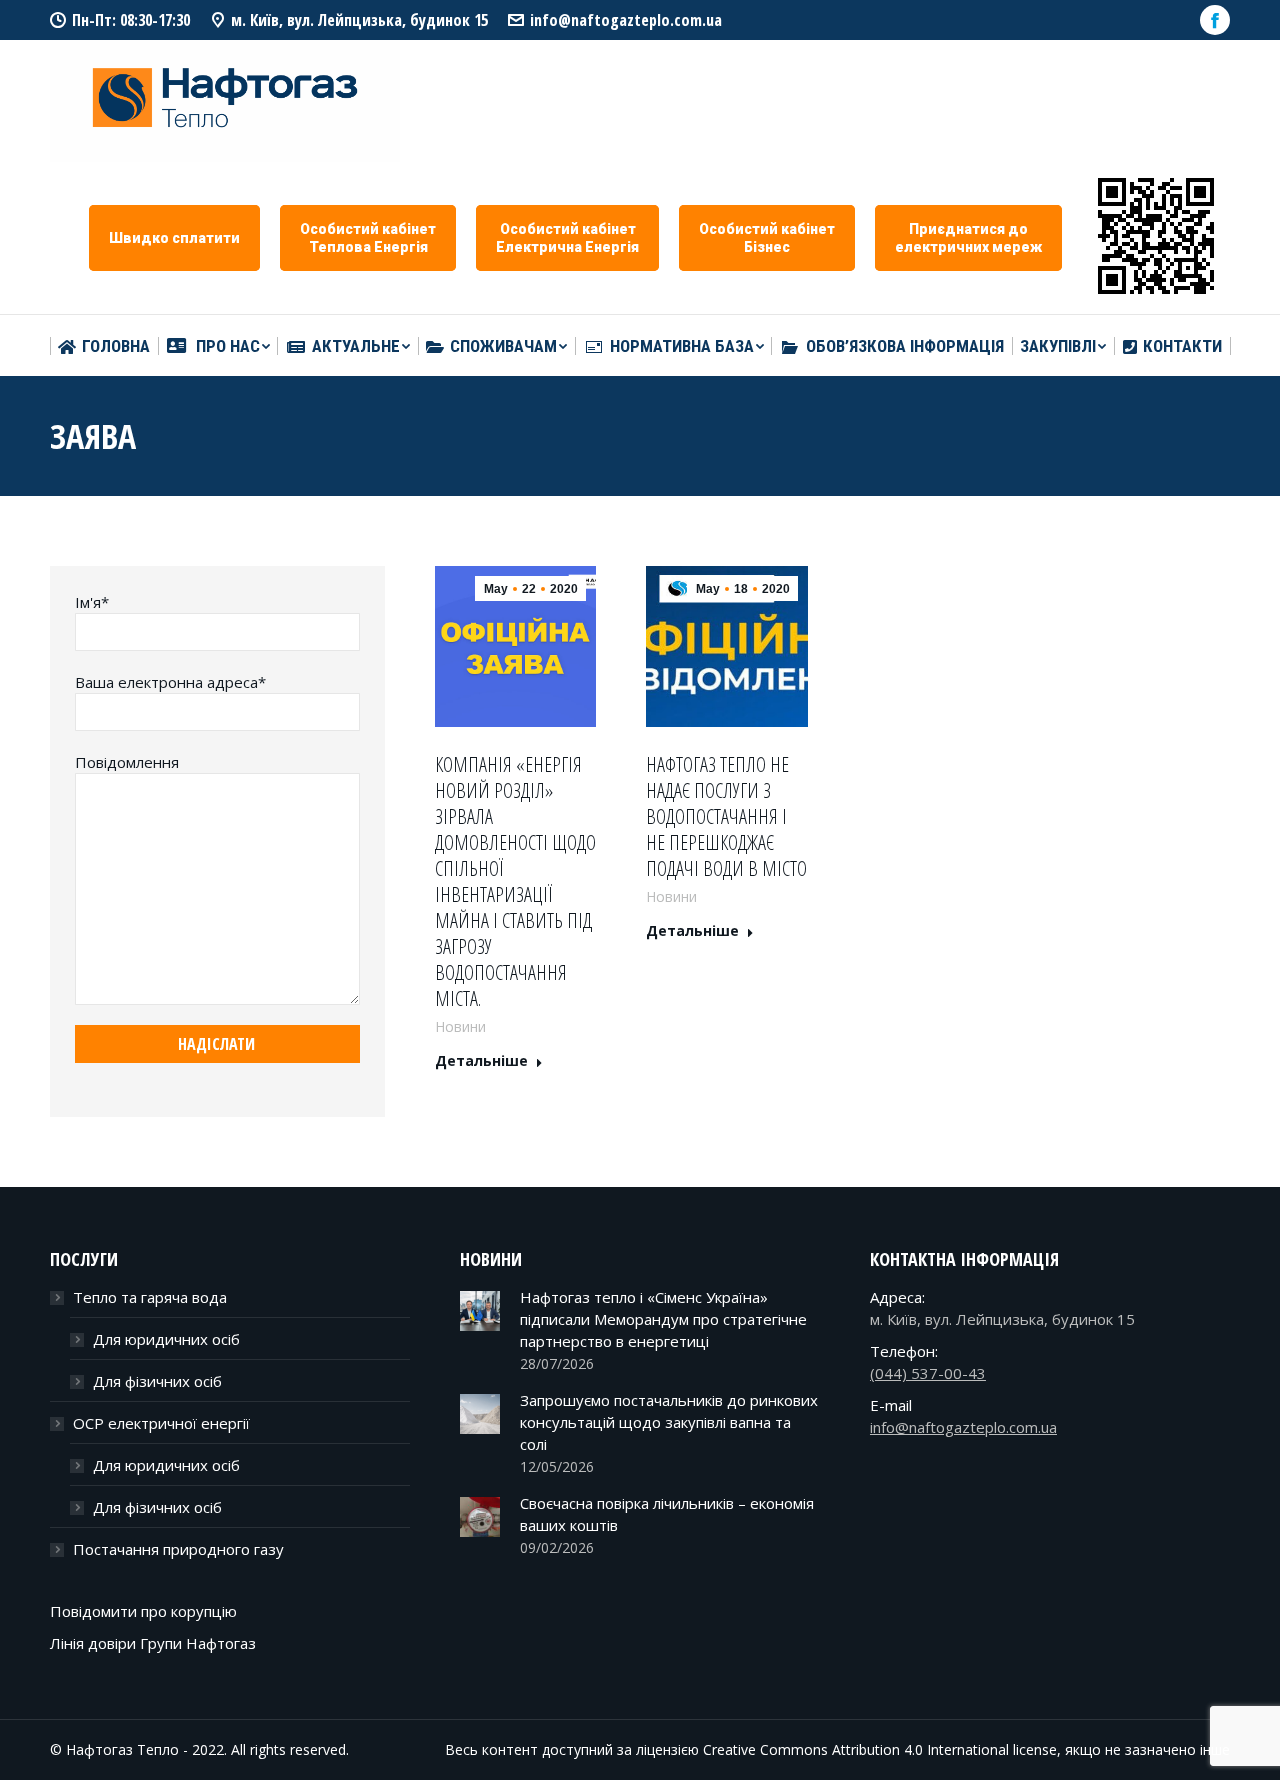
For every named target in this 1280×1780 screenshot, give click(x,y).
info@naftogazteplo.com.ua (626, 20)
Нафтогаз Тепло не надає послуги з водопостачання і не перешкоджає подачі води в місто (726, 817)
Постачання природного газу (178, 1549)
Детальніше (481, 1061)
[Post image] (480, 1311)
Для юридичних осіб (166, 1339)
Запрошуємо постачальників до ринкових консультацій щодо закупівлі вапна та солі (669, 1422)
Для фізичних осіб (157, 1381)
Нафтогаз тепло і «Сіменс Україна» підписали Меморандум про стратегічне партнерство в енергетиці (663, 1319)
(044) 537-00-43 (928, 1373)
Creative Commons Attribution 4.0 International (856, 1749)
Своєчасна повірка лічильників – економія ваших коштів (667, 1514)
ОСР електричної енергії (161, 1423)
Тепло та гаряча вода (150, 1297)
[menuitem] (104, 346)
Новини (460, 1026)
